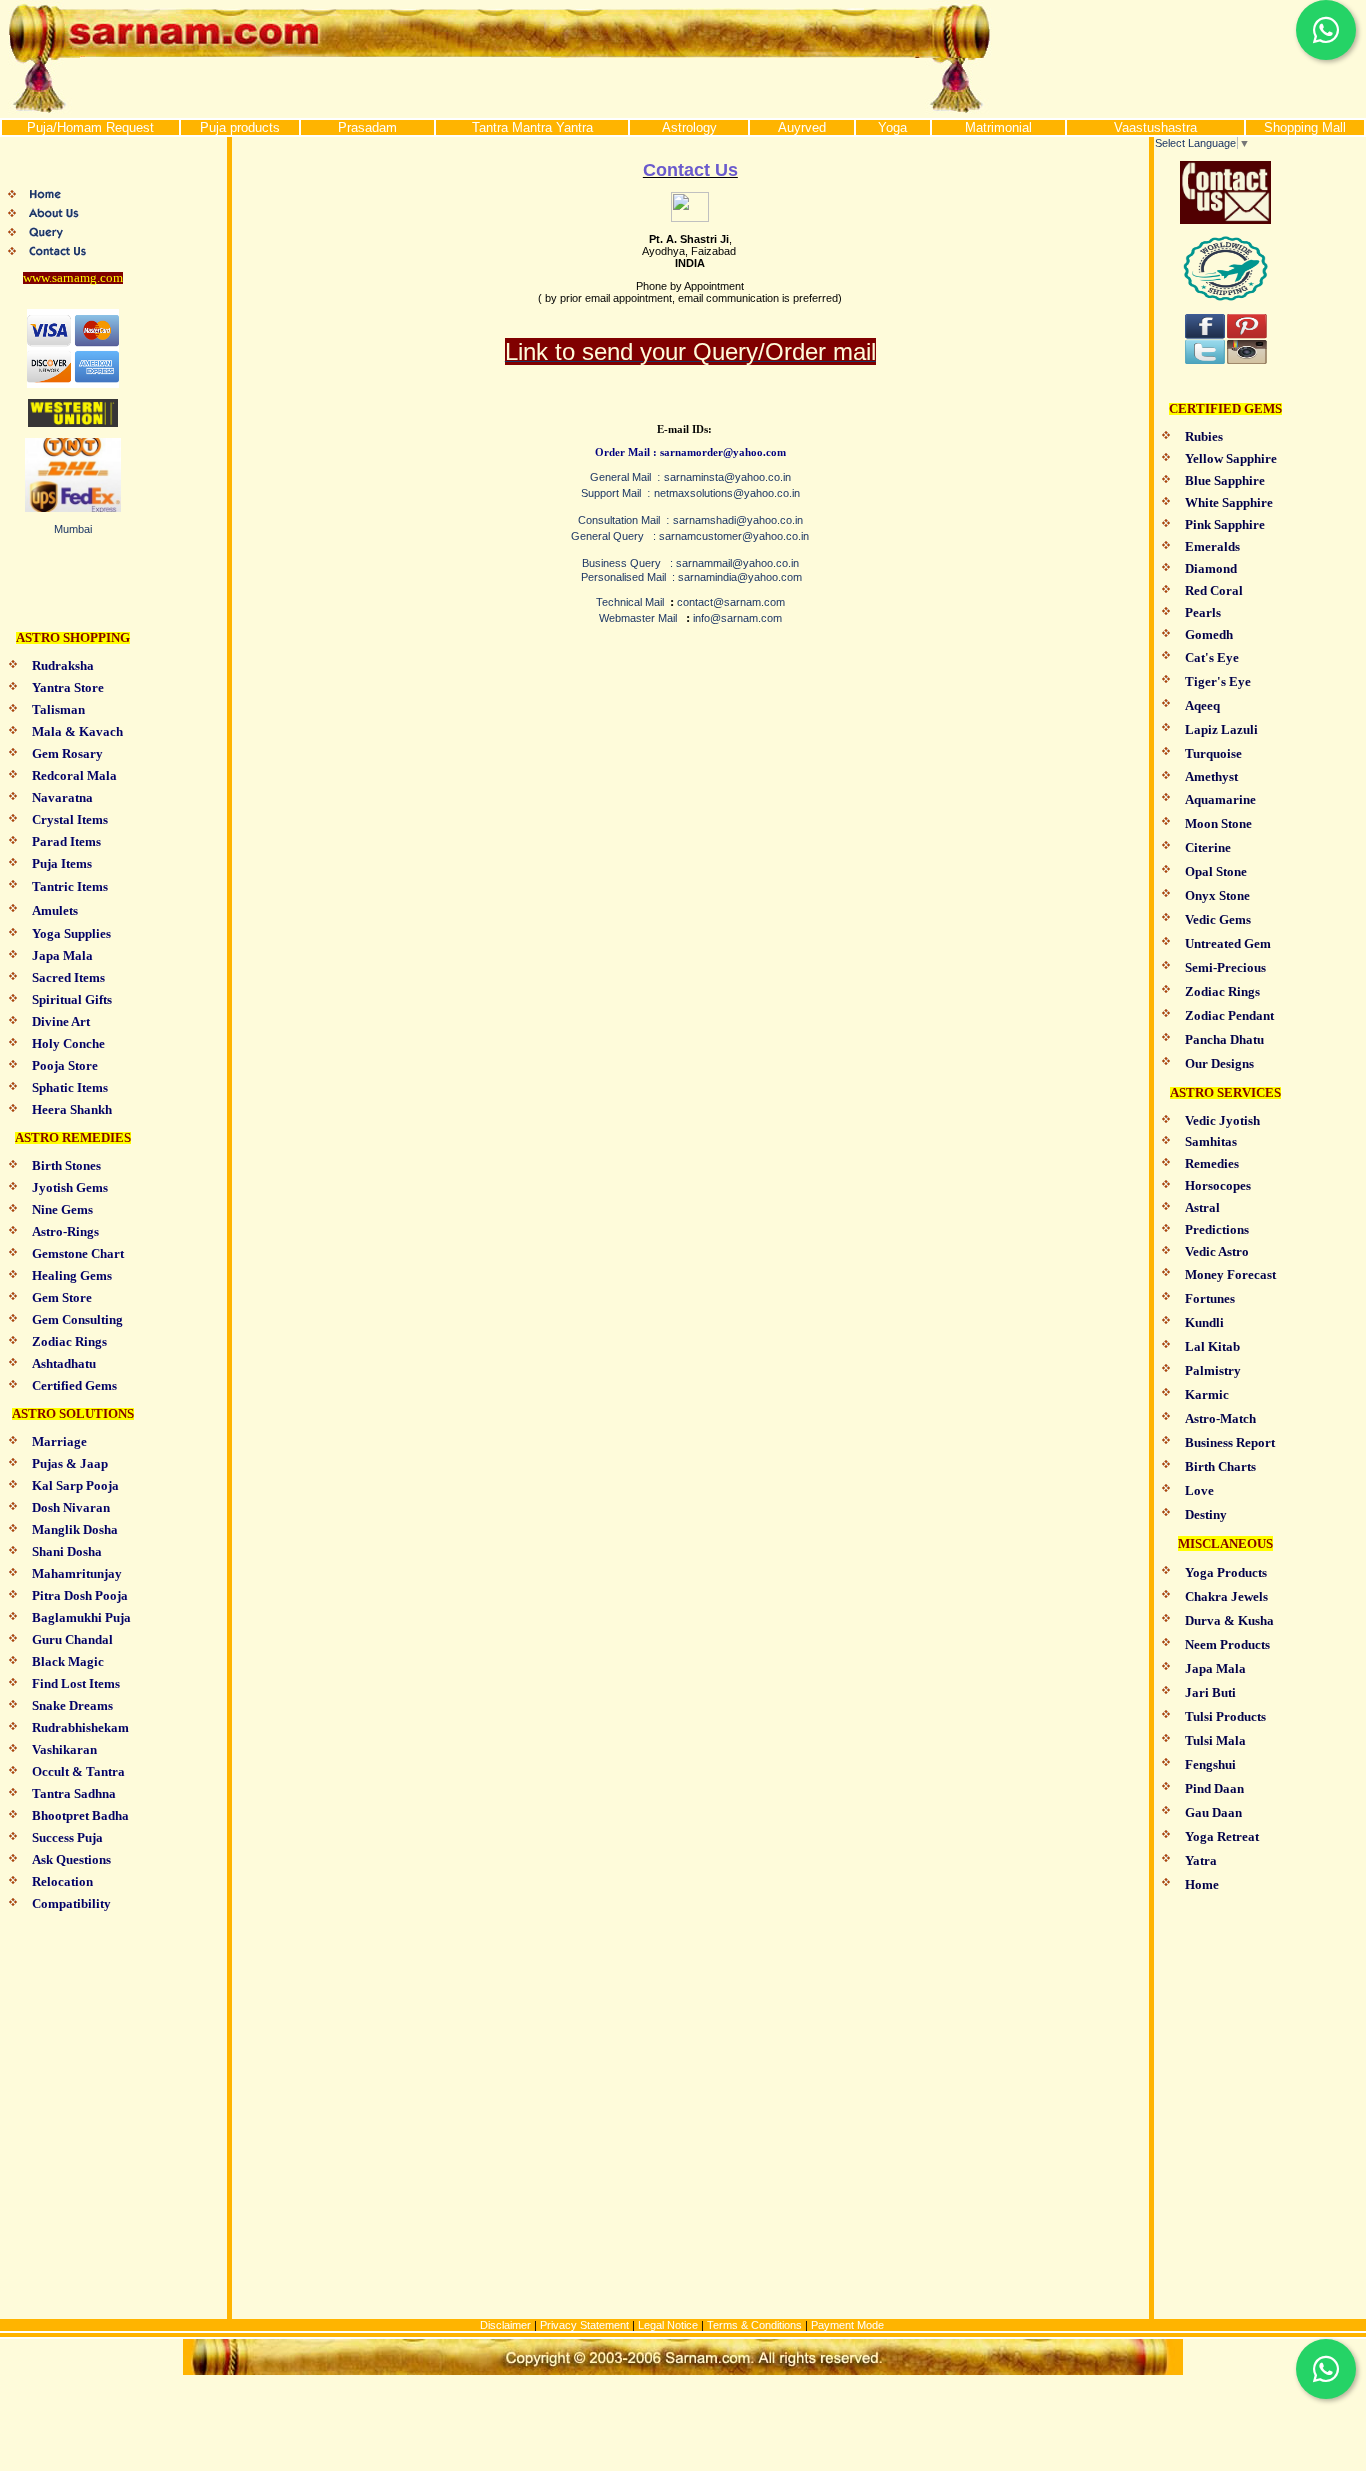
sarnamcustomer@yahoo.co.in (734, 536)
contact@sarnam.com (731, 602)
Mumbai (73, 529)
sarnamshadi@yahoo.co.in (738, 520)
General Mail (620, 477)
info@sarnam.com (737, 618)
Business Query (621, 563)
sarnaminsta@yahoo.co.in (727, 477)
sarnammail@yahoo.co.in (737, 563)
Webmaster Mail (638, 618)
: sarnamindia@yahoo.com (735, 577)
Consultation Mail (619, 520)
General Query (607, 536)
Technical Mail (630, 602)
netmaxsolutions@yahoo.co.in (727, 493)
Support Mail (611, 493)
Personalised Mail (625, 577)
